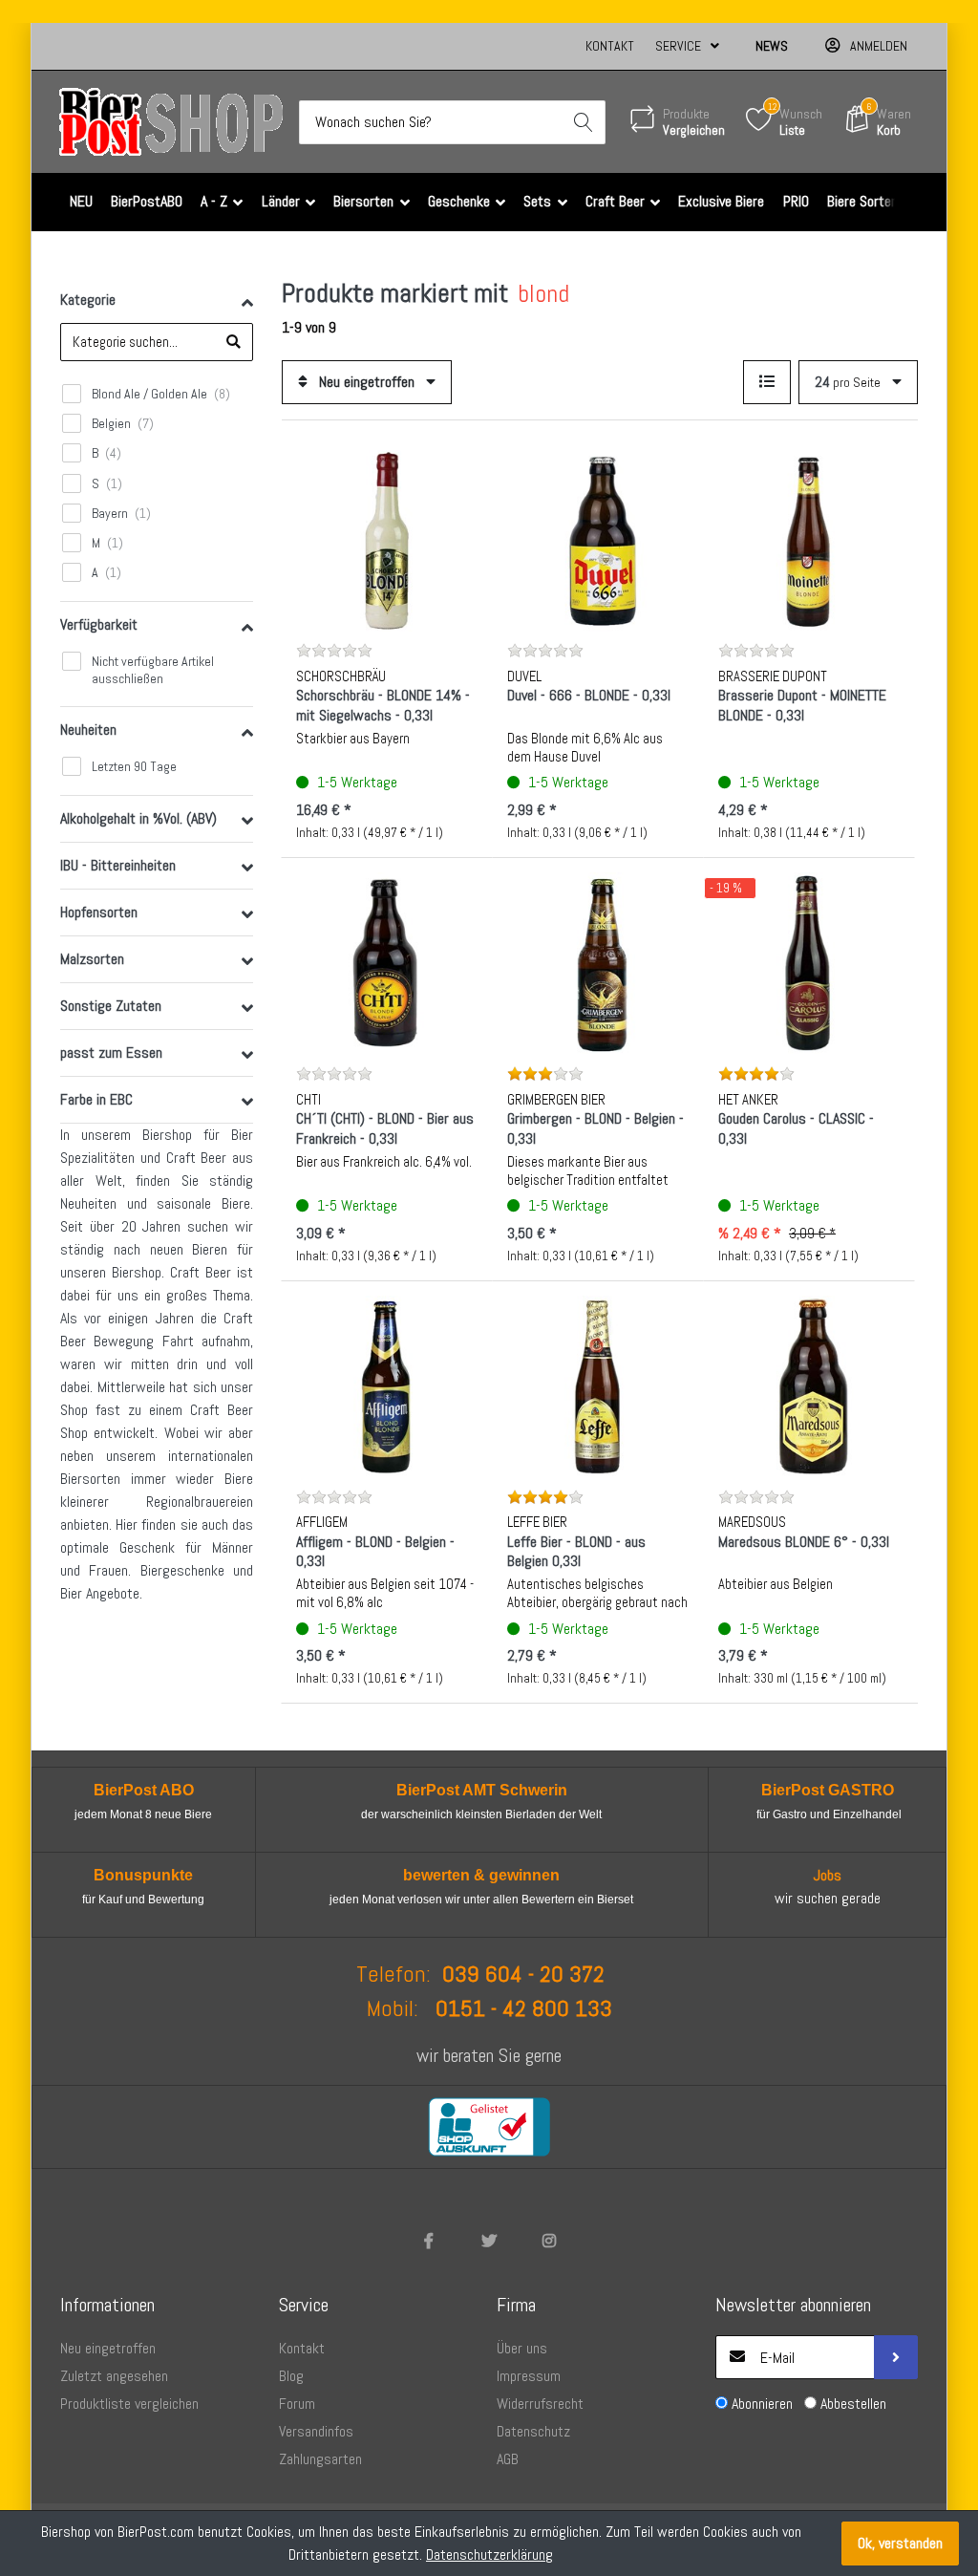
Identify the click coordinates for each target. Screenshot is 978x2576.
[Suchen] (584, 122)
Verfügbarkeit (99, 624)
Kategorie (88, 300)
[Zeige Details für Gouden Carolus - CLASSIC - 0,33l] (809, 963)
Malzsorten (92, 959)
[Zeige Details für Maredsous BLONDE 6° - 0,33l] (809, 1386)
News (772, 46)
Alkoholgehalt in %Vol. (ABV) (138, 818)
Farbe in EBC (96, 1099)
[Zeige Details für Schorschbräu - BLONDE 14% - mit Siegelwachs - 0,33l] (387, 541)
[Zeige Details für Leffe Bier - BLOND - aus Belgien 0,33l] (598, 1386)
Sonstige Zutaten (111, 1006)
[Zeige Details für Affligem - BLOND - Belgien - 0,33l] (387, 1386)
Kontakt (610, 46)
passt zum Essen (111, 1052)
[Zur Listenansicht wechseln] (767, 382)
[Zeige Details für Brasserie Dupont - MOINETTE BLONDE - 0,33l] (809, 541)
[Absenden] (896, 2357)
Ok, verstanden (900, 2543)
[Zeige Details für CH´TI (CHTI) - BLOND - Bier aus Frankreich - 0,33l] (387, 963)
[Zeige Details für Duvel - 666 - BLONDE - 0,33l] (598, 541)
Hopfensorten (99, 912)
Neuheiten (88, 730)
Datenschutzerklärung (489, 2555)
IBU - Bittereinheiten (118, 865)
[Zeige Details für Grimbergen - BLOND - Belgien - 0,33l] (598, 963)
